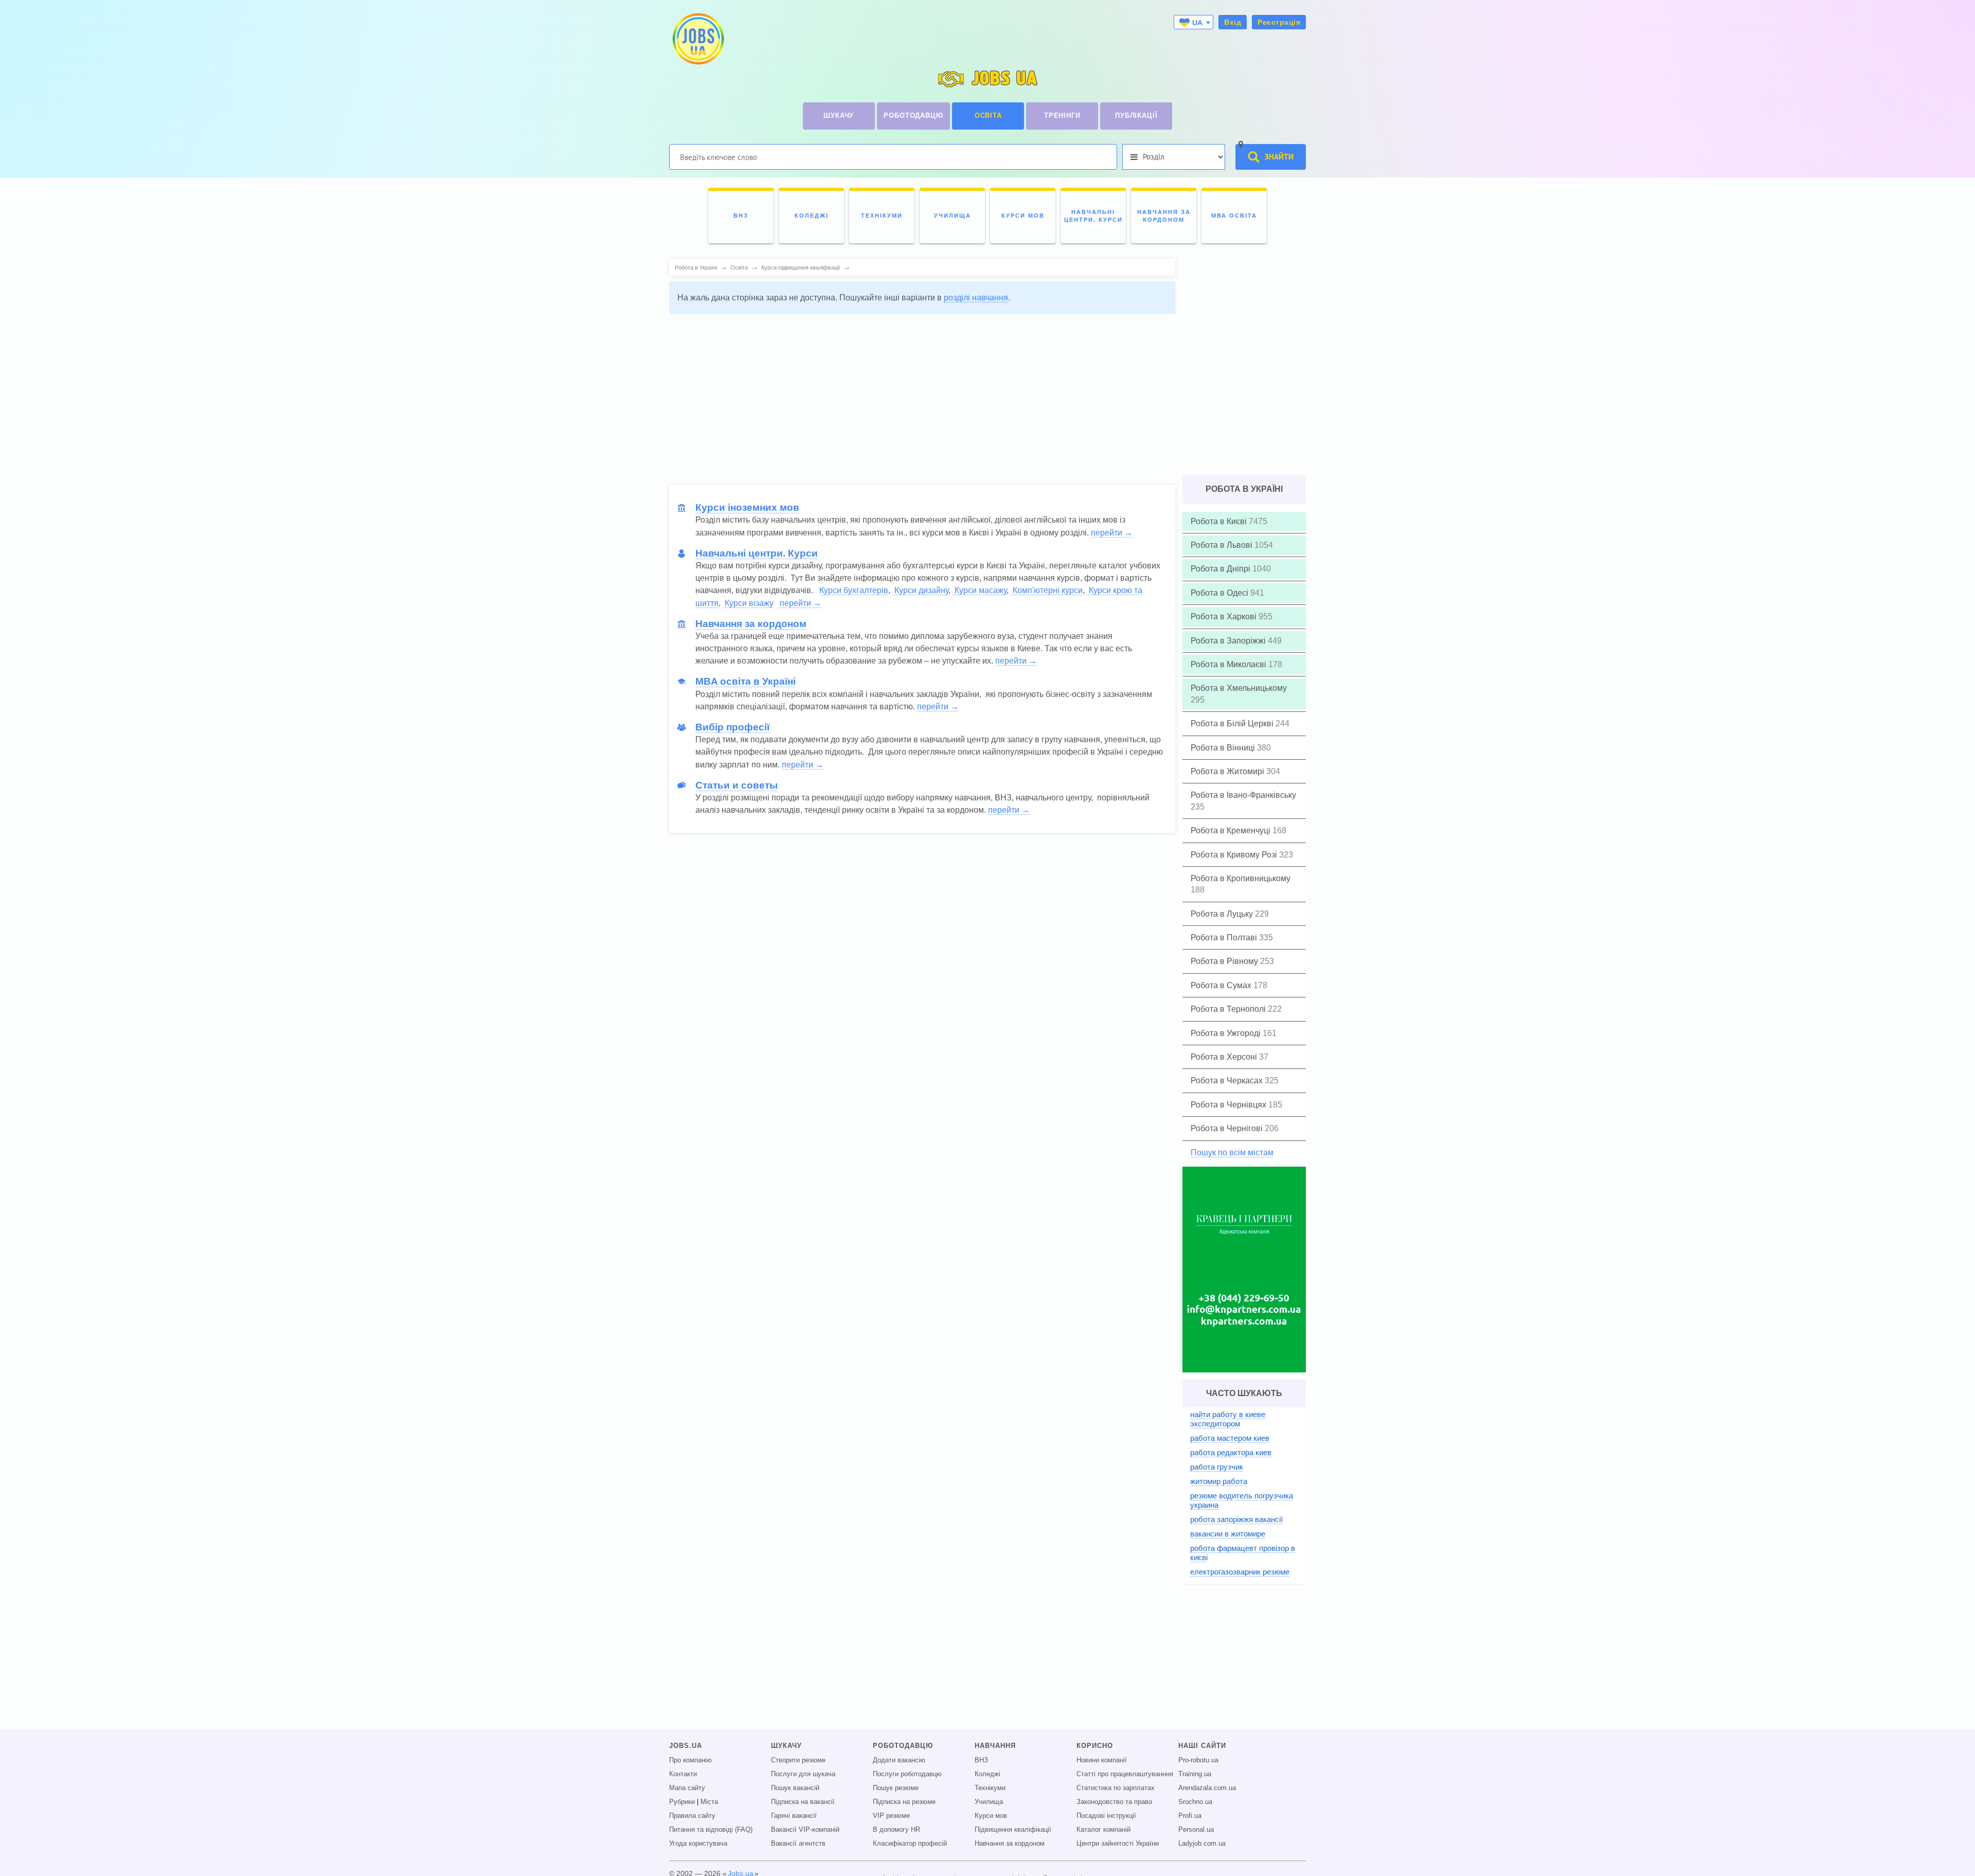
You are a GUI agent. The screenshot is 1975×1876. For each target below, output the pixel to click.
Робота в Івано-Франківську (1243, 795)
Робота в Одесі (1220, 593)
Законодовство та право (1114, 1802)
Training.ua (1195, 1774)
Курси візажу (748, 603)
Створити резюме (798, 1760)
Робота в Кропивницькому (1241, 878)
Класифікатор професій (910, 1844)
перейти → (1112, 533)
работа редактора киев (1231, 1452)
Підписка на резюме (904, 1802)
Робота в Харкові (1225, 617)
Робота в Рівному (1225, 961)
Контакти (683, 1774)
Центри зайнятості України (1118, 1844)
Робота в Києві (1220, 521)
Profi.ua (1190, 1816)
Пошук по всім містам (1232, 1153)
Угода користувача (698, 1844)
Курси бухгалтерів (854, 590)
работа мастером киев (1230, 1438)
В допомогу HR (896, 1830)
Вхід (1233, 22)
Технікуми (990, 1788)
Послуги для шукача (803, 1774)
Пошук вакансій (795, 1788)
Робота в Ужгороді (1227, 1033)
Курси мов (991, 1816)
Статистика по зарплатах (1116, 1788)
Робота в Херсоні (1225, 1057)
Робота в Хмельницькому (1239, 688)
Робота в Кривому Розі (1235, 855)
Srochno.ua (1195, 1802)
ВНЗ (981, 1760)
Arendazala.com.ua (1207, 1788)
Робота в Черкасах (1228, 1080)
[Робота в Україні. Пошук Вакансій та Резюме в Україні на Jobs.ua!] (697, 39)
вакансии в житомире (1228, 1534)
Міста (709, 1802)
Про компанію (690, 1760)
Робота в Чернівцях (1229, 1105)
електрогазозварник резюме (1240, 1572)
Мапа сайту (687, 1788)
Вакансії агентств (798, 1844)
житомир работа (1219, 1481)
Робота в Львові (1223, 545)
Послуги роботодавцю (907, 1774)
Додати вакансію (899, 1760)
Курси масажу (980, 590)
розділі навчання (976, 298)
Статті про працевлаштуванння (1125, 1774)
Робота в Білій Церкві (1233, 723)
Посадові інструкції (1106, 1816)
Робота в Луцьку (1223, 914)
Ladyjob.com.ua (1202, 1844)
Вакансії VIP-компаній (805, 1830)
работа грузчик (1217, 1467)
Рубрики (682, 1802)
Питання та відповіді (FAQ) (711, 1830)
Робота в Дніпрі (1222, 569)
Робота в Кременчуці (1232, 830)
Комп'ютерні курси (1047, 590)
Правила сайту (692, 1816)
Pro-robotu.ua (1198, 1760)
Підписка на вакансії (803, 1802)
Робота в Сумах (1222, 985)
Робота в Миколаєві (1229, 664)
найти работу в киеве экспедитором (1228, 1419)
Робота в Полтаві (1225, 937)
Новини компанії (1102, 1760)
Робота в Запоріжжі (1229, 641)
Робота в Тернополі (1229, 1009)
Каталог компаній (1103, 1830)
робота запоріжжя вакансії (1236, 1519)
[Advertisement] (922, 395)
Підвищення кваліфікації (1013, 1830)
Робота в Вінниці (1224, 748)
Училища (989, 1802)
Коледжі (987, 1774)
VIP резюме (891, 1816)
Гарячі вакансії (794, 1816)
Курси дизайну (920, 590)
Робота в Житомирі (1228, 771)
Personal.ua (1196, 1830)
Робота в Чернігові (1228, 1128)
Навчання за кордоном (1010, 1844)
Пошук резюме (896, 1788)
